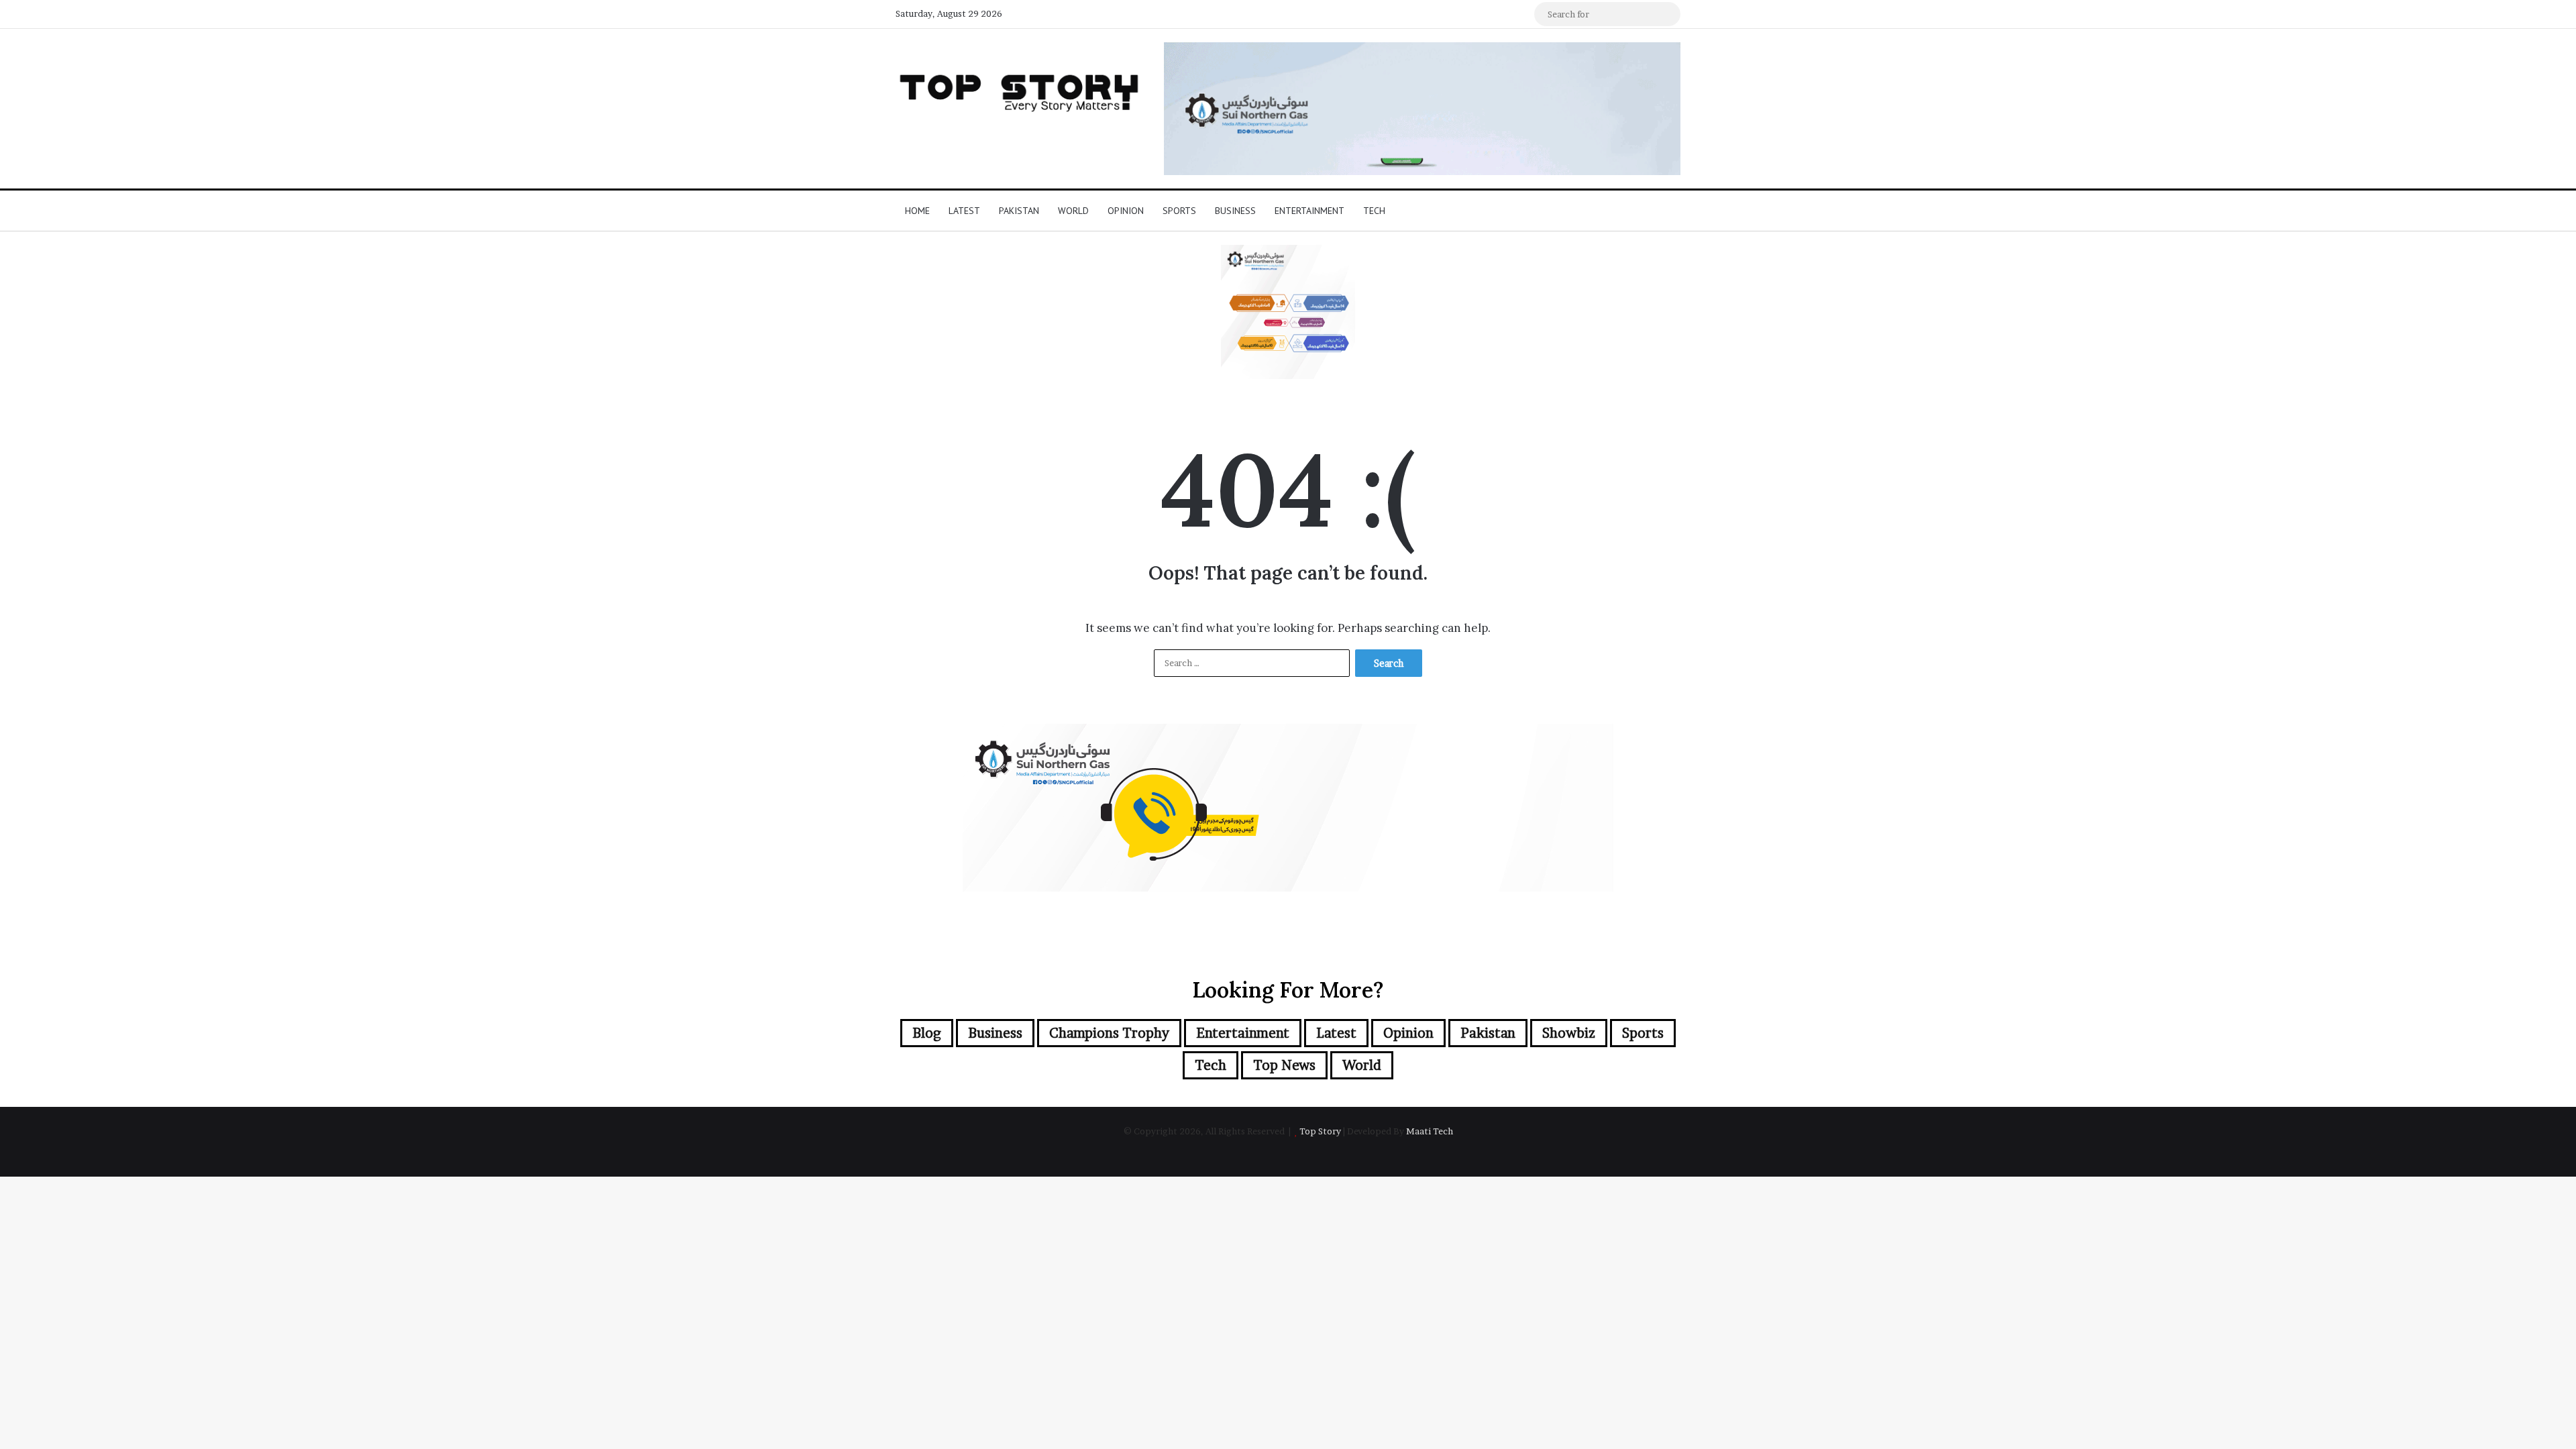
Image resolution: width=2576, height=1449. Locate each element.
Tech (1374, 211)
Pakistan (1019, 211)
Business (1235, 211)
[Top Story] (1020, 90)
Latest (964, 211)
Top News (1284, 1065)
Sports (1179, 211)
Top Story (1320, 1131)
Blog (927, 1033)
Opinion (1126, 211)
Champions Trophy (1109, 1033)
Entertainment (1309, 211)
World (1073, 211)
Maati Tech (1430, 1131)
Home (917, 211)
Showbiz (1569, 1033)
